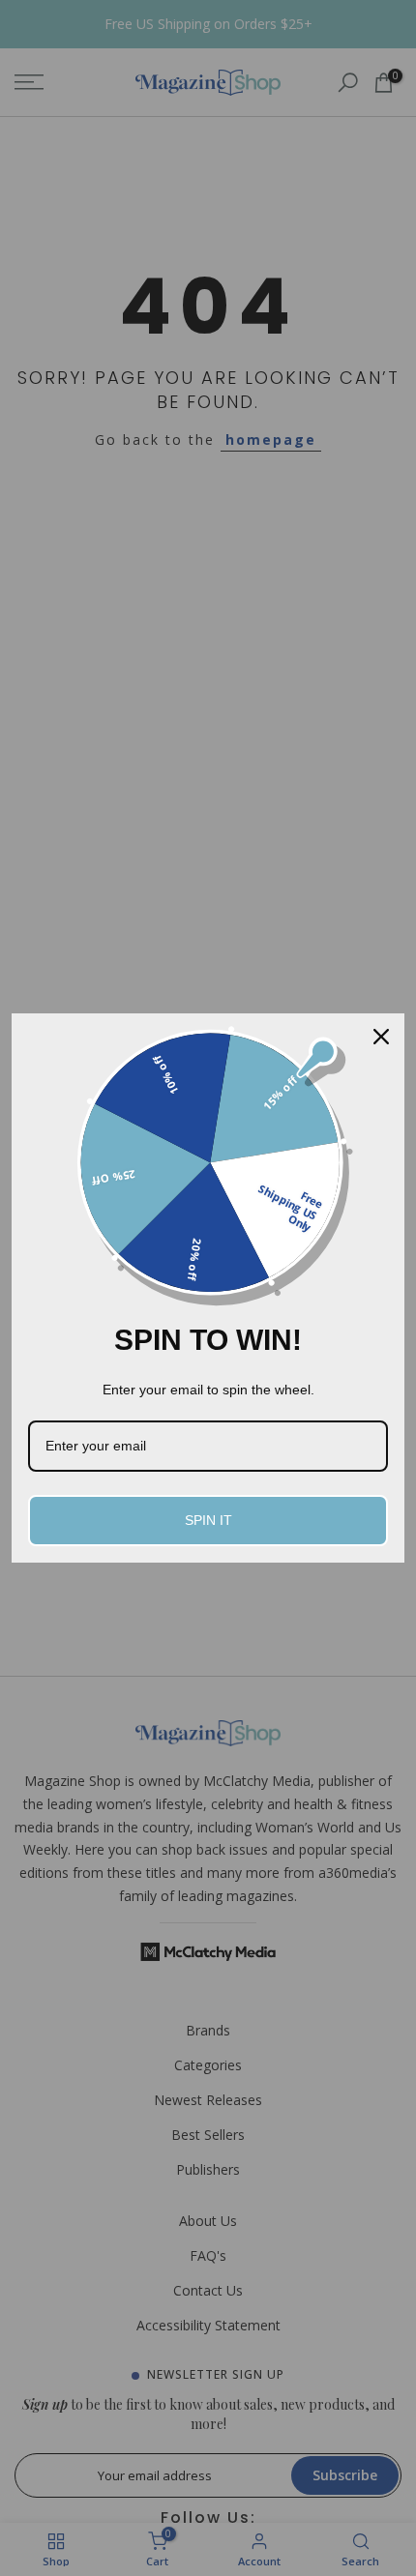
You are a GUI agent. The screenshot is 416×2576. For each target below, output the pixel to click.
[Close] (381, 1037)
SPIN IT (208, 1520)
